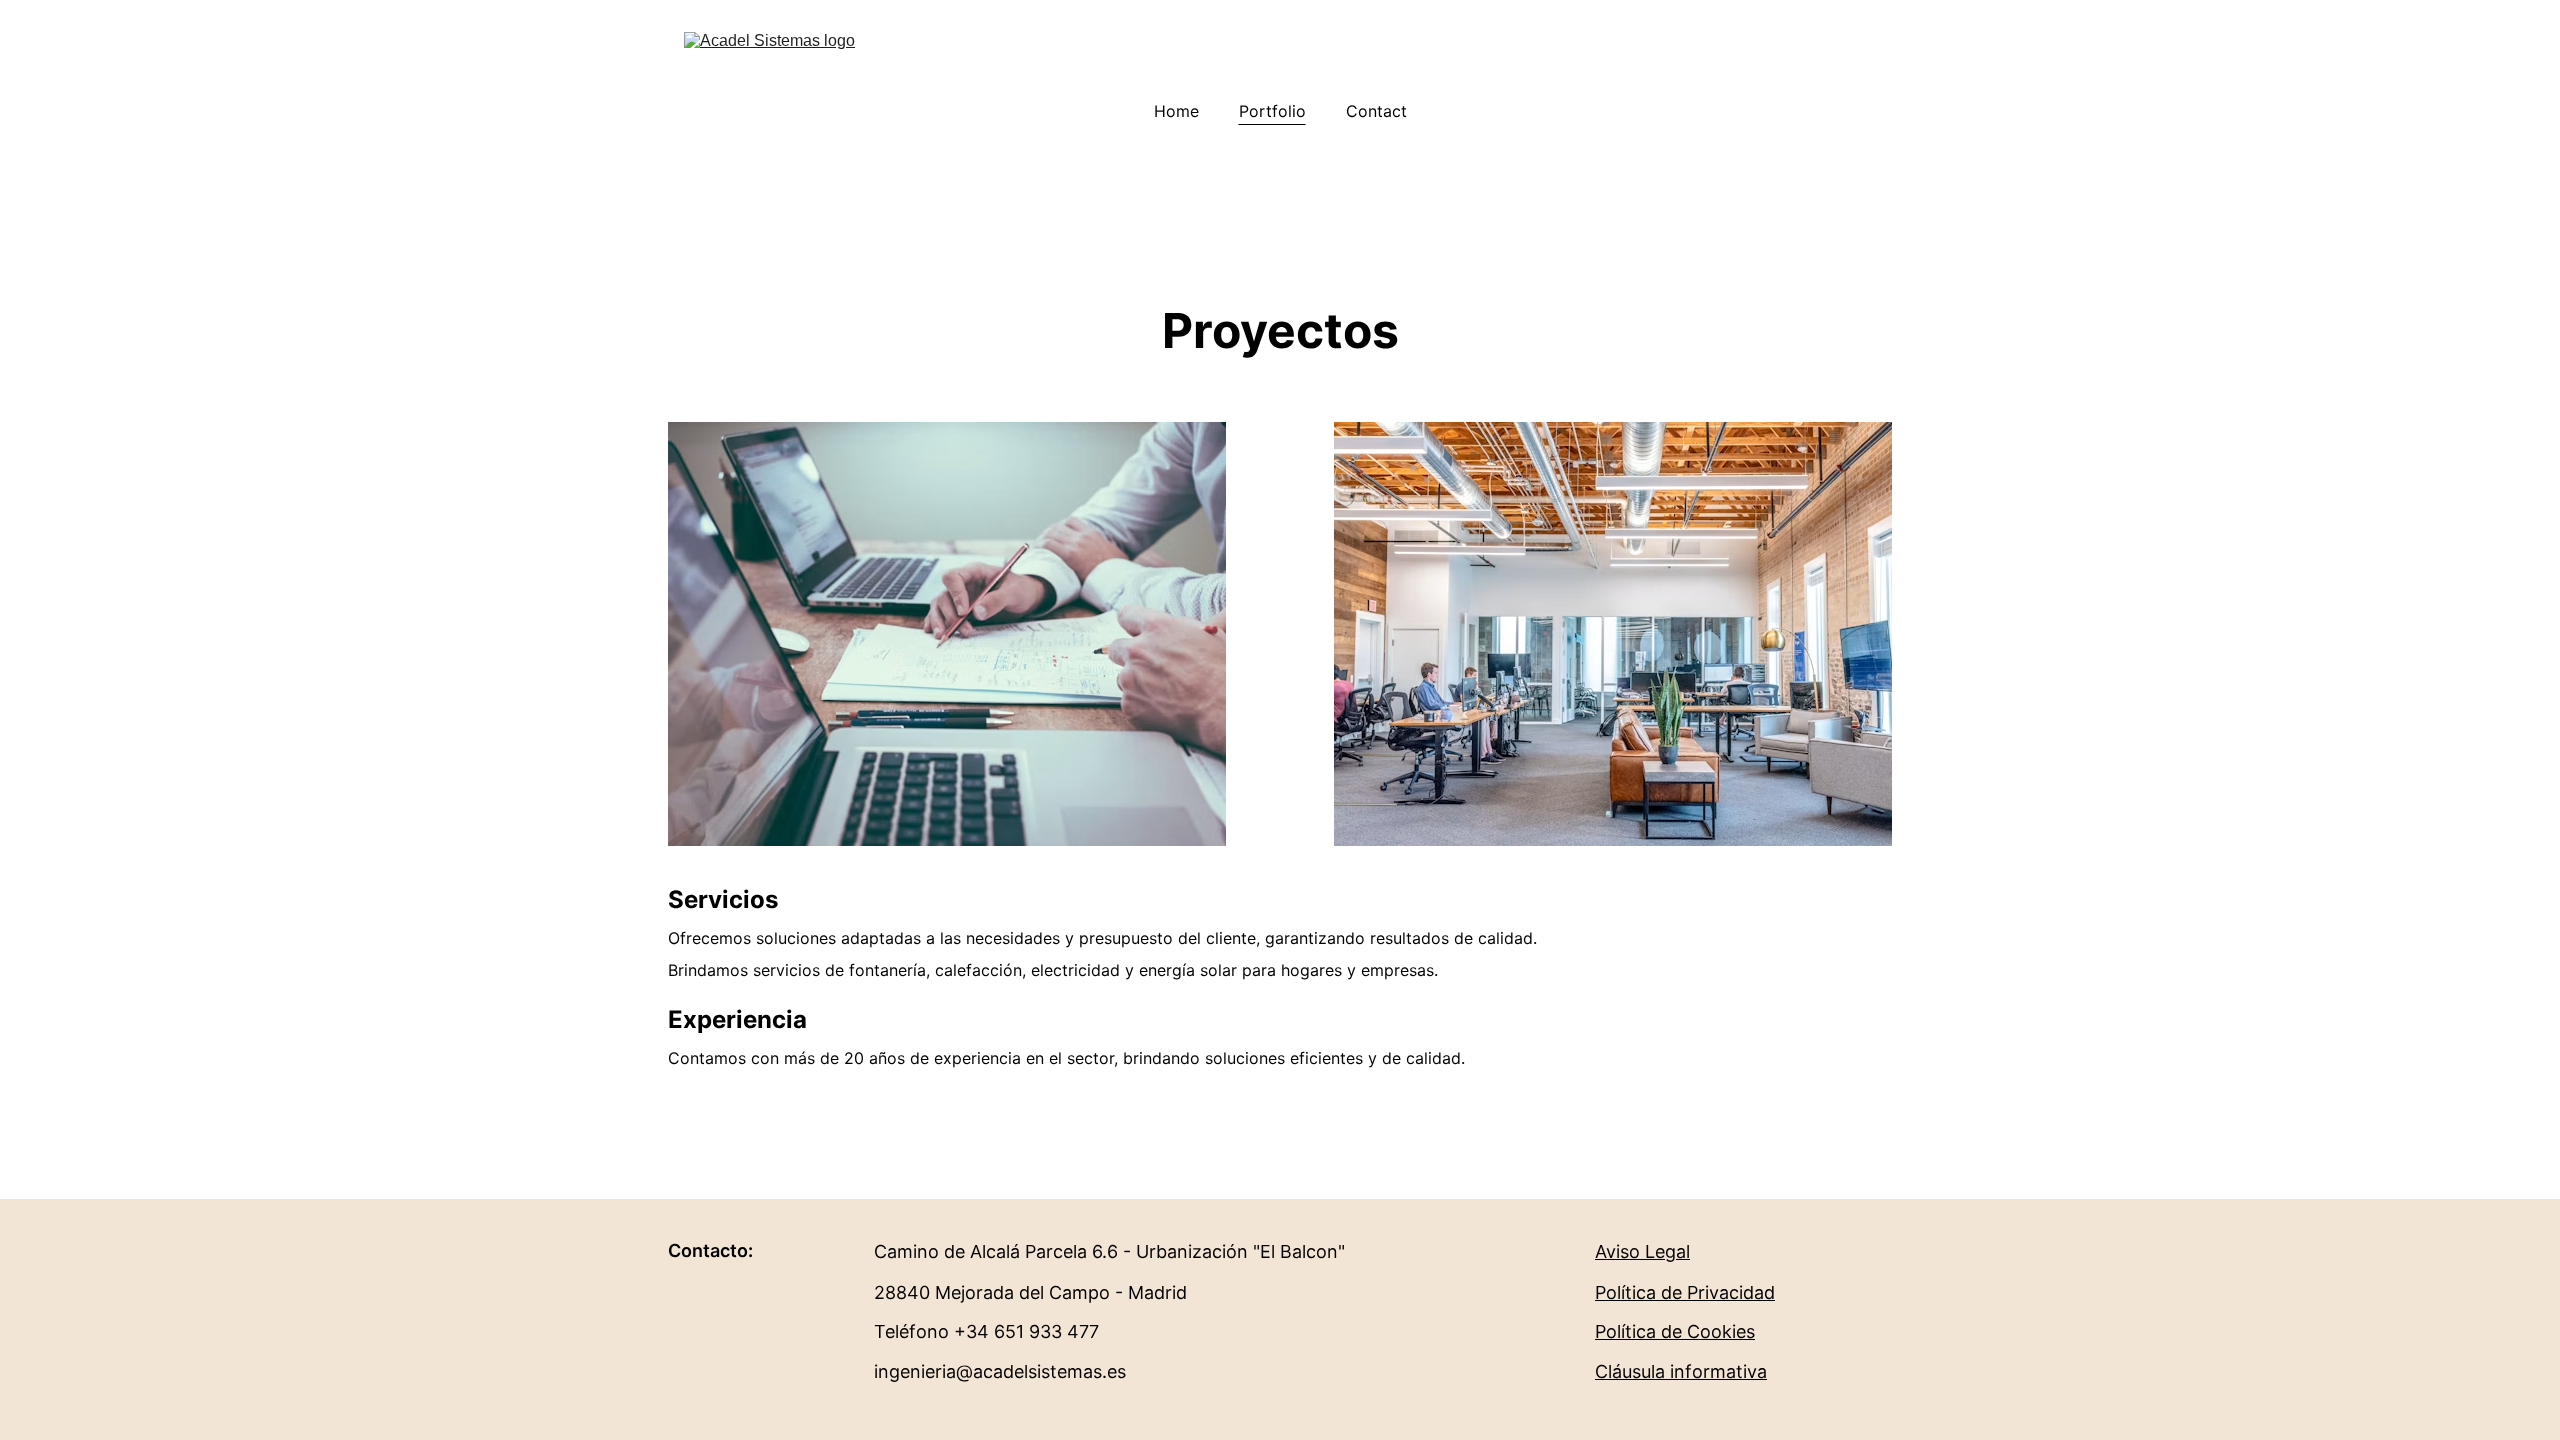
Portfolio (1272, 111)
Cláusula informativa (1681, 1371)
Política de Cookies (1675, 1331)
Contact (1376, 111)
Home (1176, 111)
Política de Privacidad (1685, 1292)
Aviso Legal (1642, 1251)
